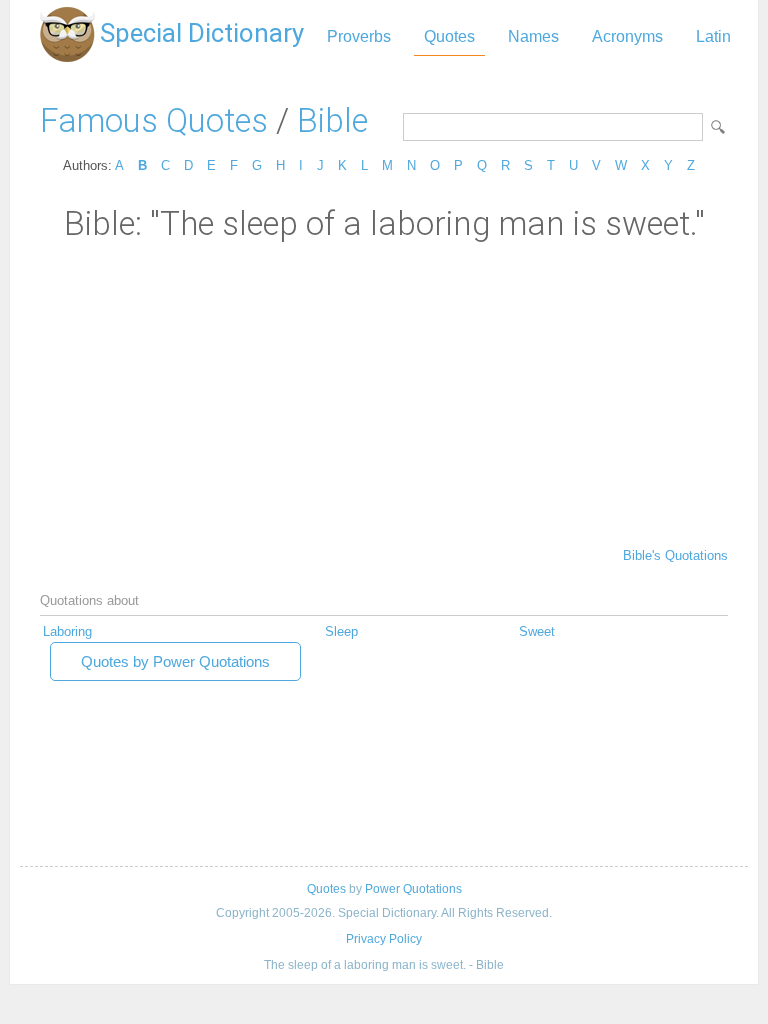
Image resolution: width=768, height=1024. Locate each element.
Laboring (67, 631)
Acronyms (627, 36)
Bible (332, 120)
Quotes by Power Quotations (175, 661)
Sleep (341, 631)
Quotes (449, 36)
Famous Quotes (154, 120)
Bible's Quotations (675, 555)
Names (533, 36)
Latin (713, 36)
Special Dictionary (202, 33)
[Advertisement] (384, 393)
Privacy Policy (384, 939)
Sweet (537, 631)
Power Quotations (413, 889)
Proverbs (359, 36)
